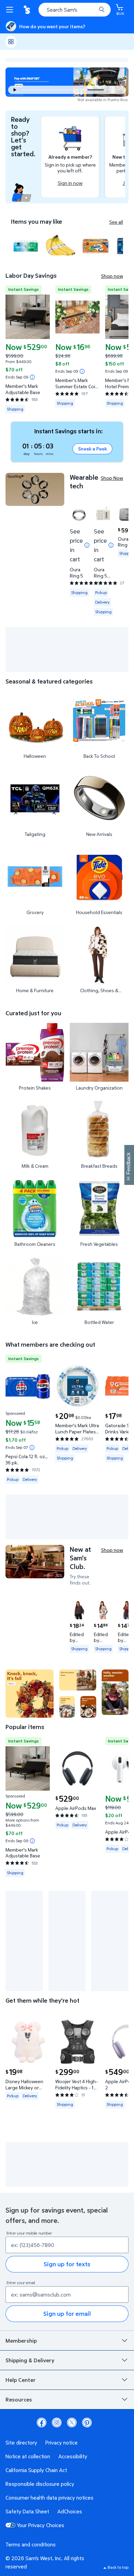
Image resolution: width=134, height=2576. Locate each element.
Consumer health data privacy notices (49, 2498)
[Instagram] (57, 2423)
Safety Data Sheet (27, 2511)
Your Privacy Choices (41, 2525)
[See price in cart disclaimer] (87, 545)
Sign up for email (67, 2314)
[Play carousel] (15, 90)
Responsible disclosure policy (40, 2484)
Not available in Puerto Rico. (103, 100)
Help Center (21, 2380)
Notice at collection (28, 2456)
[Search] (102, 10)
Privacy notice (62, 2442)
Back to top (118, 2567)
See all (116, 222)
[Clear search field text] (93, 10)
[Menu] (11, 10)
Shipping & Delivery (30, 2360)
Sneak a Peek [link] (92, 449)
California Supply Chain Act (36, 2470)
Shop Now (112, 478)
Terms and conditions (31, 2544)
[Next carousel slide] (115, 90)
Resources (19, 2399)
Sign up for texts (67, 2264)
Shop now (112, 276)
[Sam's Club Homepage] (27, 10)
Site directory (21, 2442)
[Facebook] (42, 2423)
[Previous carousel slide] (57, 90)
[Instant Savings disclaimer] (32, 377)
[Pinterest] (87, 2423)
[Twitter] (72, 2423)
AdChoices (70, 2511)
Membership (21, 2341)
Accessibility (73, 2456)
